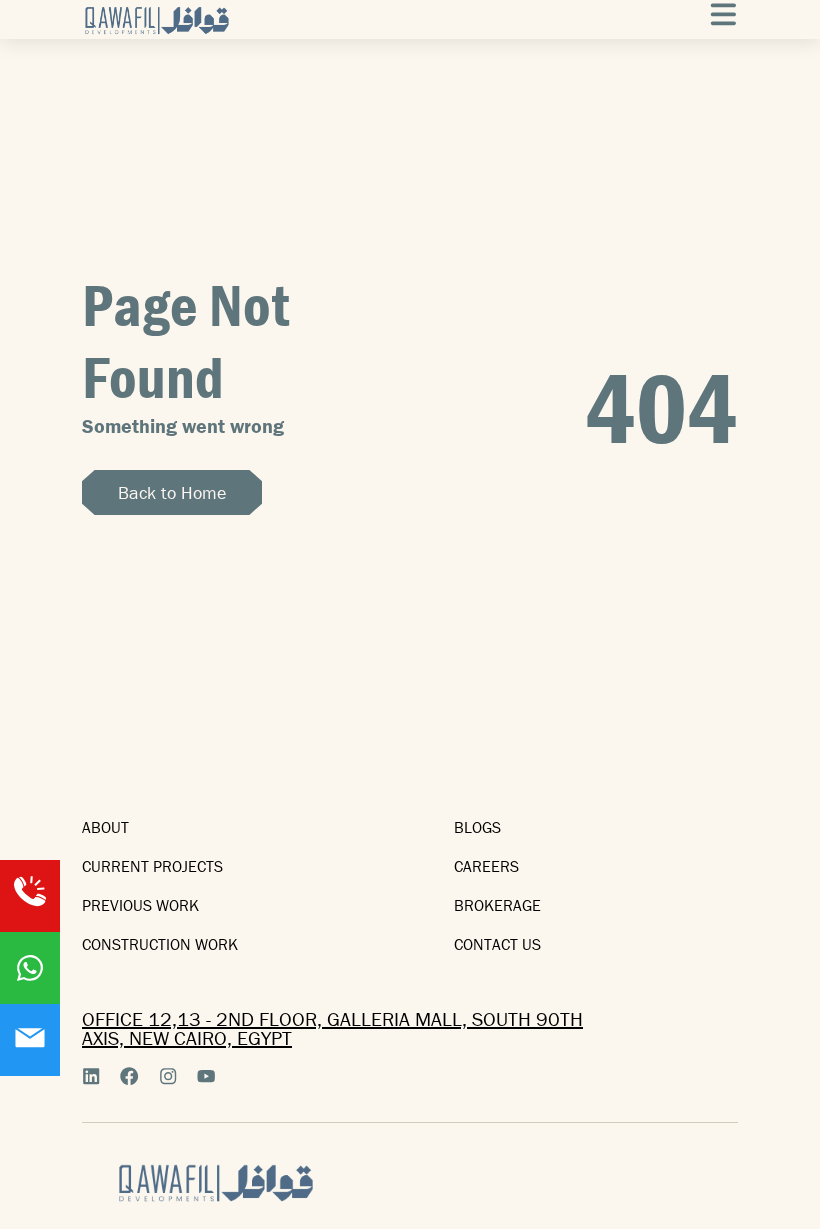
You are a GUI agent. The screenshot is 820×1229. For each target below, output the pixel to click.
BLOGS (477, 827)
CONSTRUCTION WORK (160, 944)
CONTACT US (497, 944)
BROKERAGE (497, 905)
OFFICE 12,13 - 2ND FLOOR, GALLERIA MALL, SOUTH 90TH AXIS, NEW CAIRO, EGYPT (332, 1028)
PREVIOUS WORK (140, 905)
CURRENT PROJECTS (152, 866)
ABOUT (105, 827)
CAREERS (486, 866)
